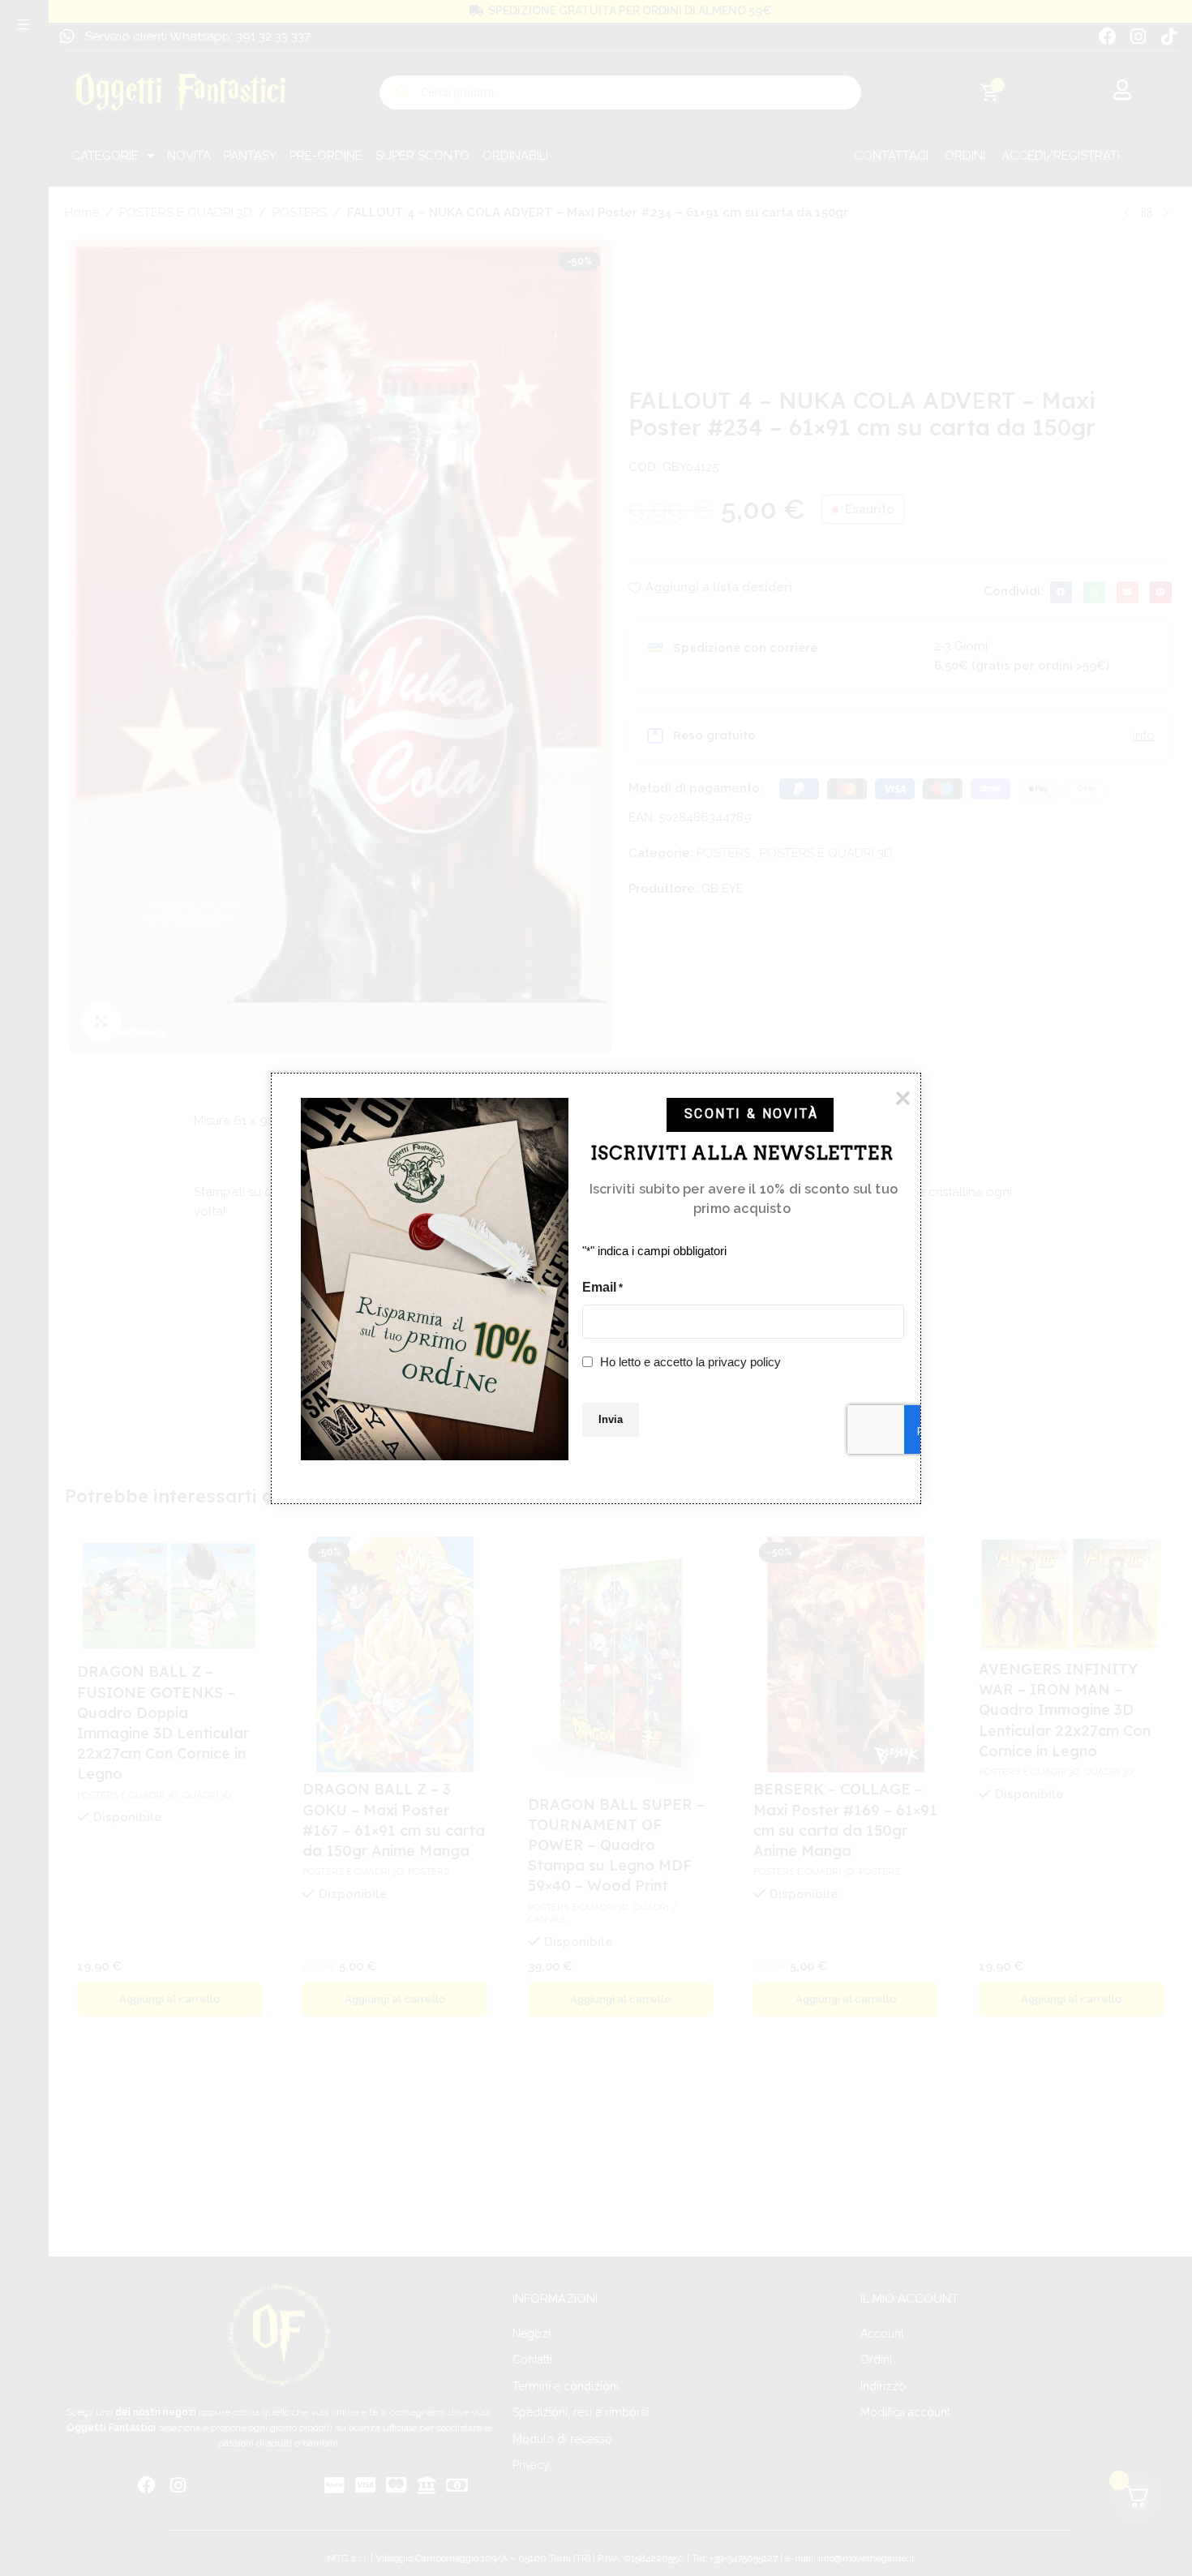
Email (602, 1286)
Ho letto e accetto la (690, 1361)
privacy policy (744, 1361)
